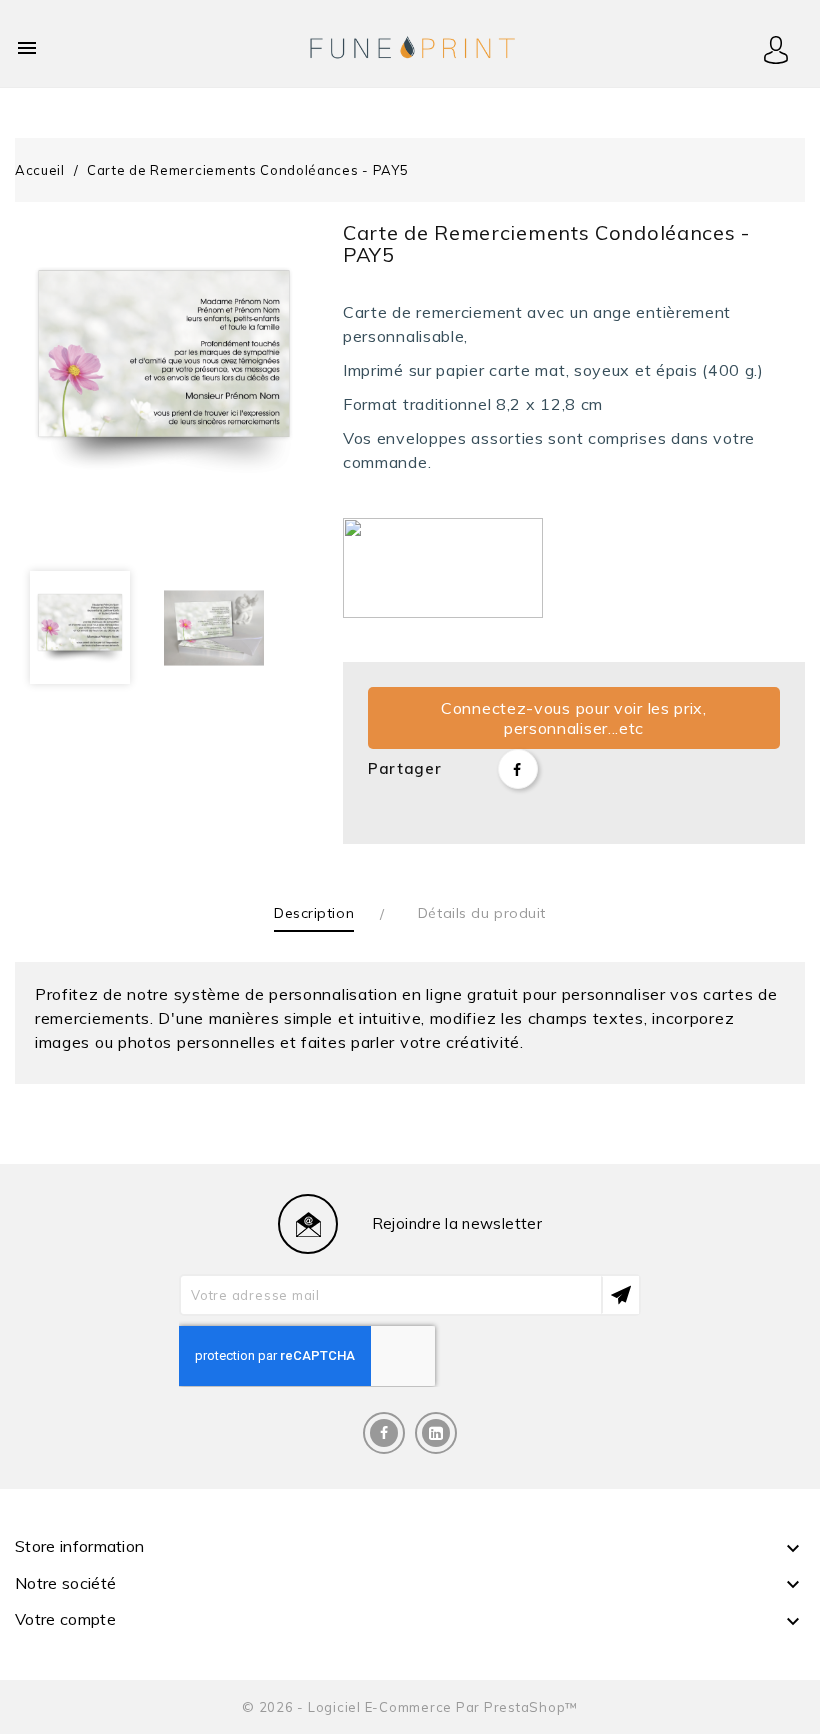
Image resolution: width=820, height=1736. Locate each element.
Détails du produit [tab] (482, 913)
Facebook (384, 1433)
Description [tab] (314, 913)
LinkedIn (436, 1433)
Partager (518, 769)
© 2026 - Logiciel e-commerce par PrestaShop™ (410, 1707)
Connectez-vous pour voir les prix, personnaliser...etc (574, 718)
